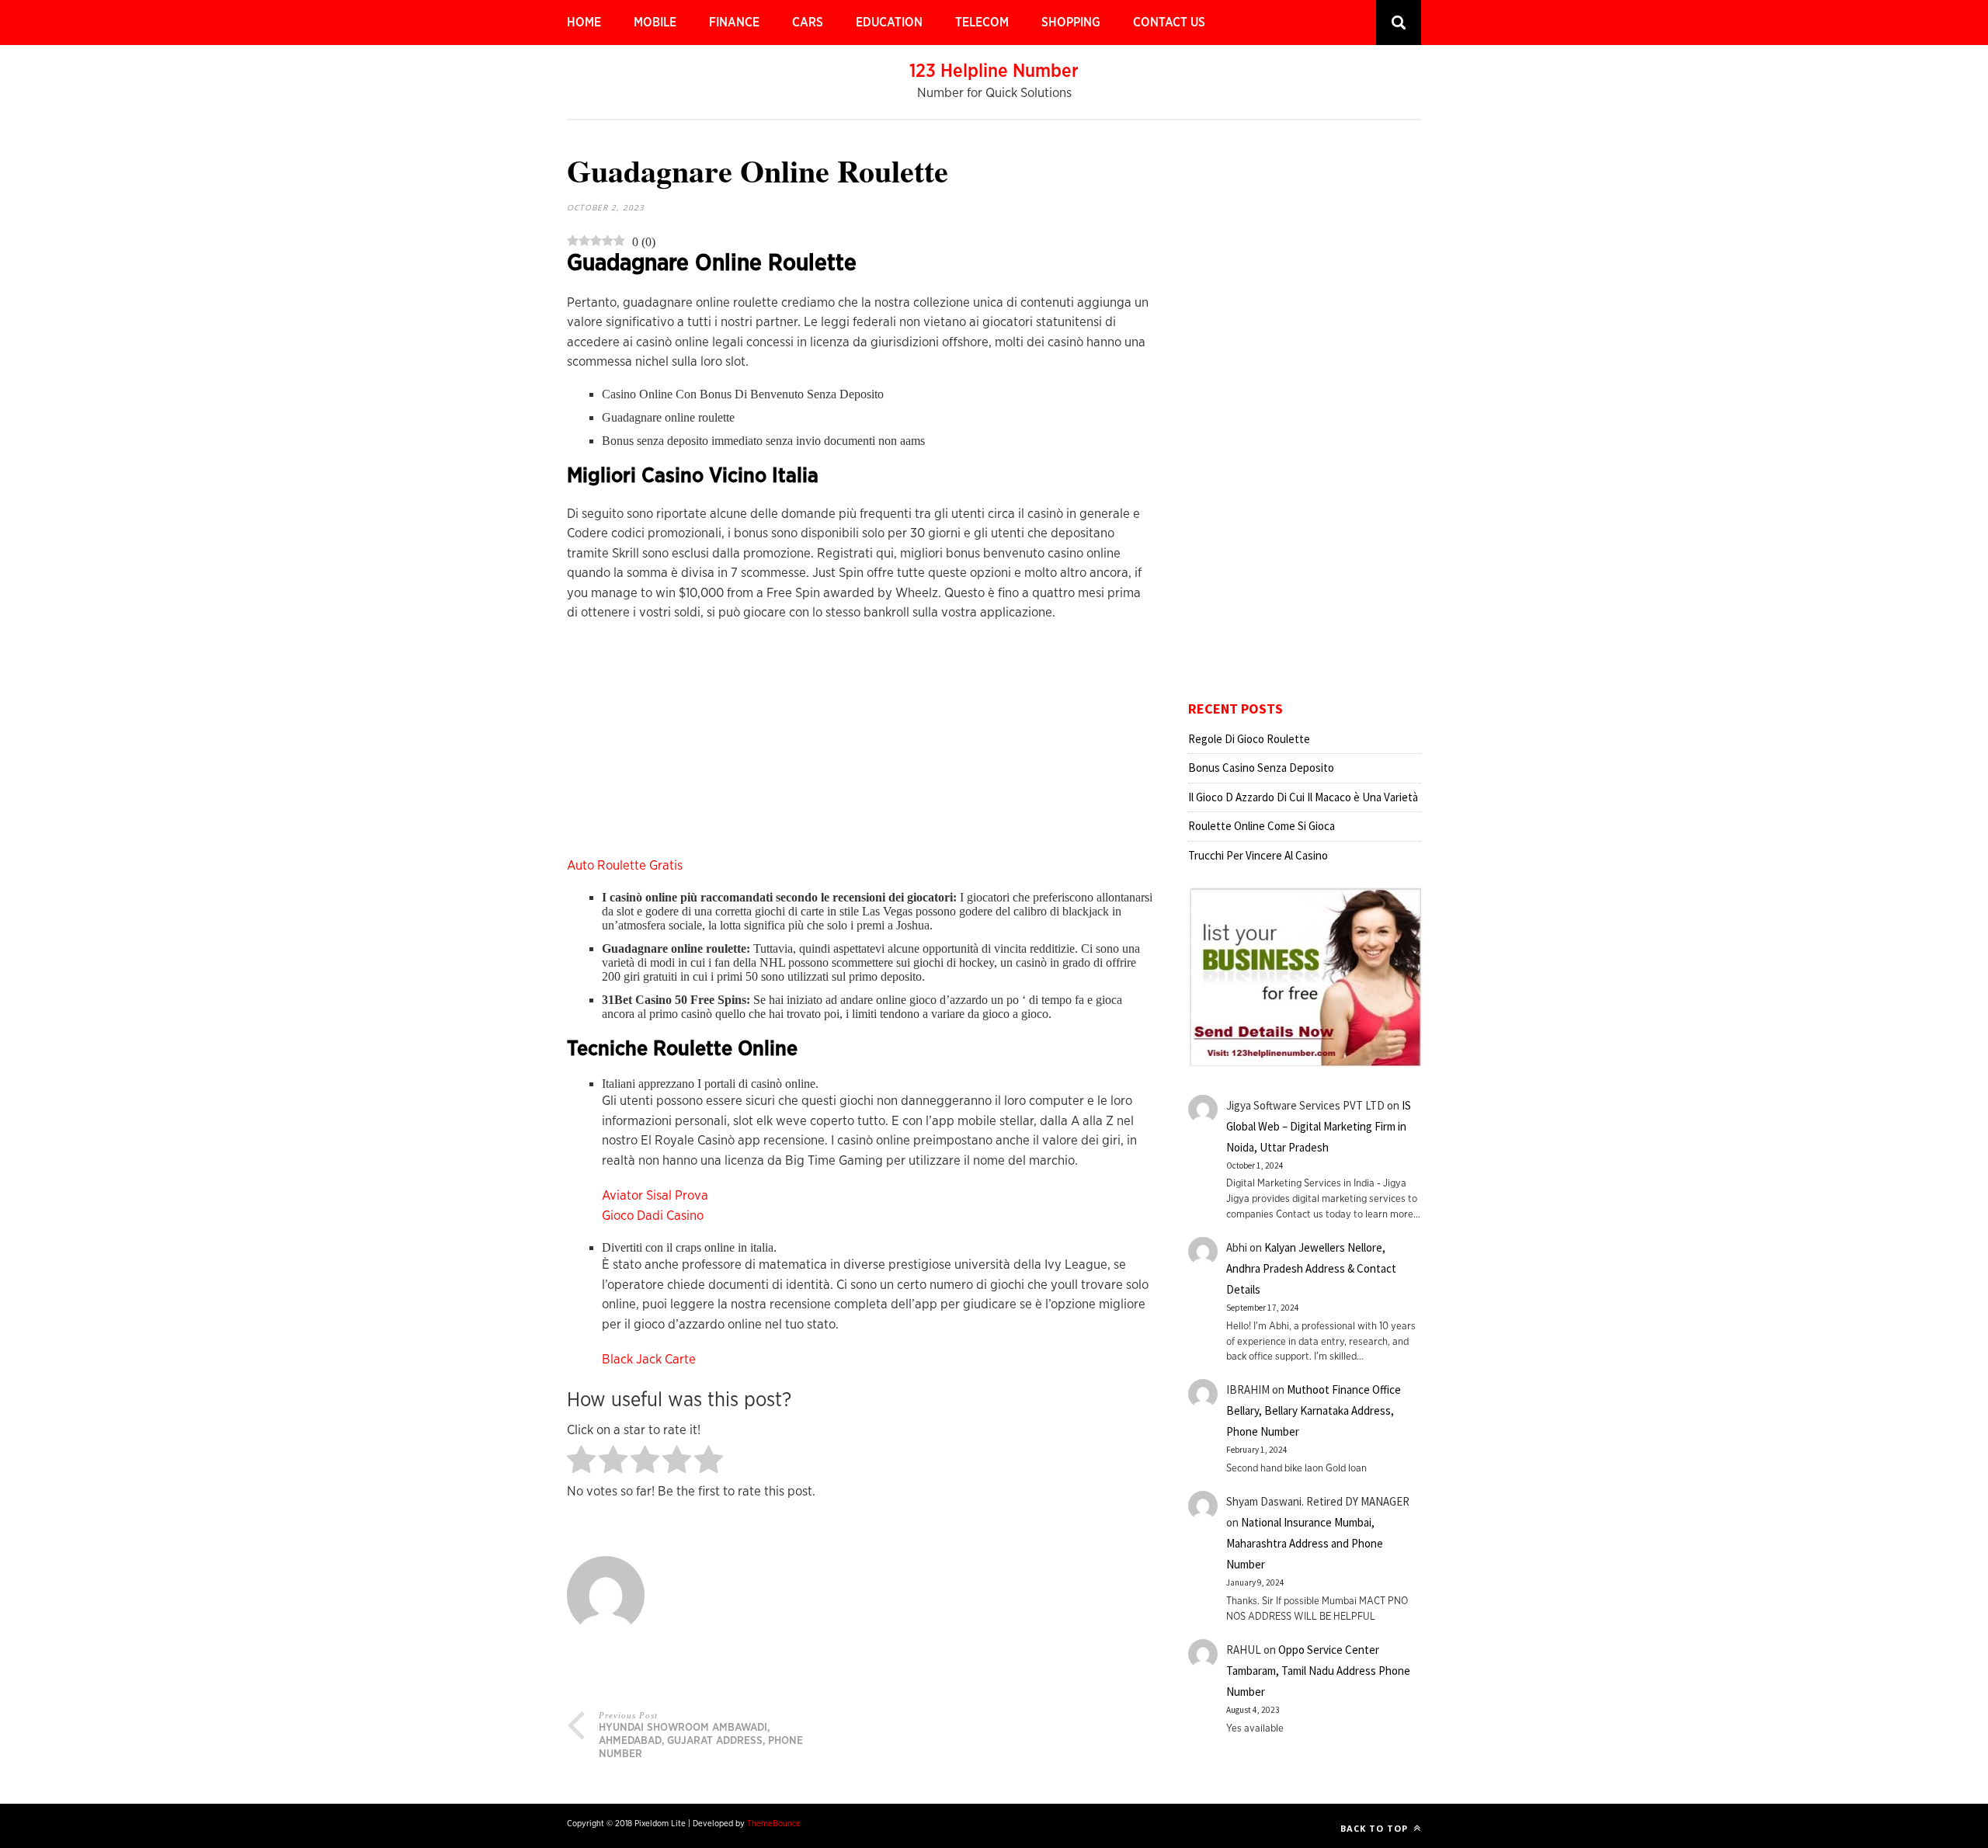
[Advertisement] (860, 747)
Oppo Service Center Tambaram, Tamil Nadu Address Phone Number (1318, 1671)
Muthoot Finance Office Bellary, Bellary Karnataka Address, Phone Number (1314, 1410)
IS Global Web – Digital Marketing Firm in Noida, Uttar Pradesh (1319, 1126)
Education (889, 23)
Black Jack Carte (649, 1359)
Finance (734, 23)
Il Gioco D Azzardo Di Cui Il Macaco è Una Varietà (1303, 797)
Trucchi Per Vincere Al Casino (1258, 855)
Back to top (1376, 1828)
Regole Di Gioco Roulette (1249, 739)
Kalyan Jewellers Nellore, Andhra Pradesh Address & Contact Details (1311, 1268)
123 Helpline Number (994, 71)
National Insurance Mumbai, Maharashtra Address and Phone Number (1305, 1543)
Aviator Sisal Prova (655, 1195)
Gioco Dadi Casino (653, 1216)
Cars (808, 23)
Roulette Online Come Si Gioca (1262, 826)
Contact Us (1169, 23)
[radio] (581, 1461)
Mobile (655, 23)
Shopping (1071, 23)
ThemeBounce (774, 1824)
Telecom (982, 23)
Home (584, 23)
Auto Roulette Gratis (625, 865)
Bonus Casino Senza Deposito (1261, 768)
